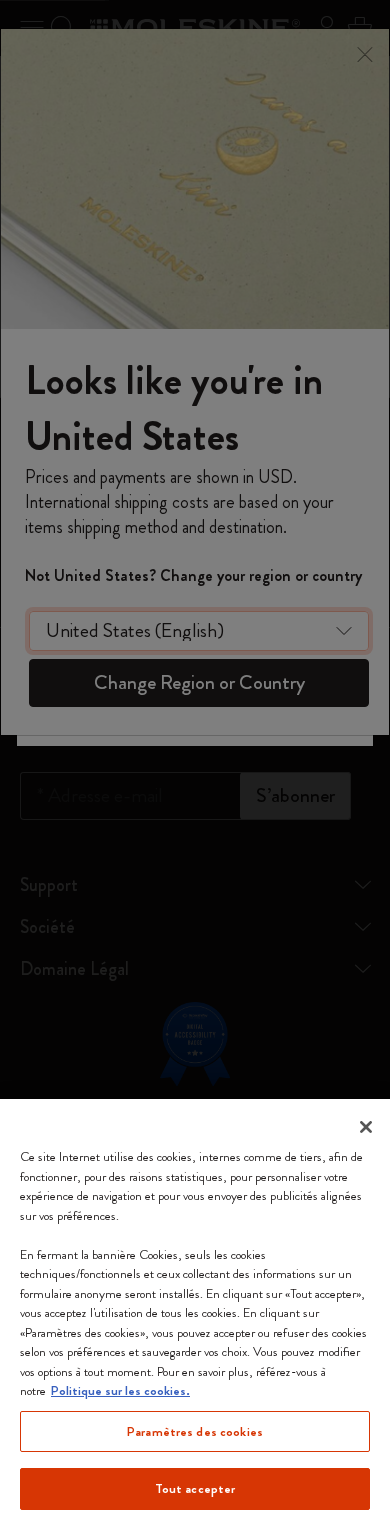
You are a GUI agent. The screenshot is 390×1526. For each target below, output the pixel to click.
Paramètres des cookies (195, 1431)
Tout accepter (195, 1488)
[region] (195, 1312)
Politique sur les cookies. (120, 1390)
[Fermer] (366, 1127)
